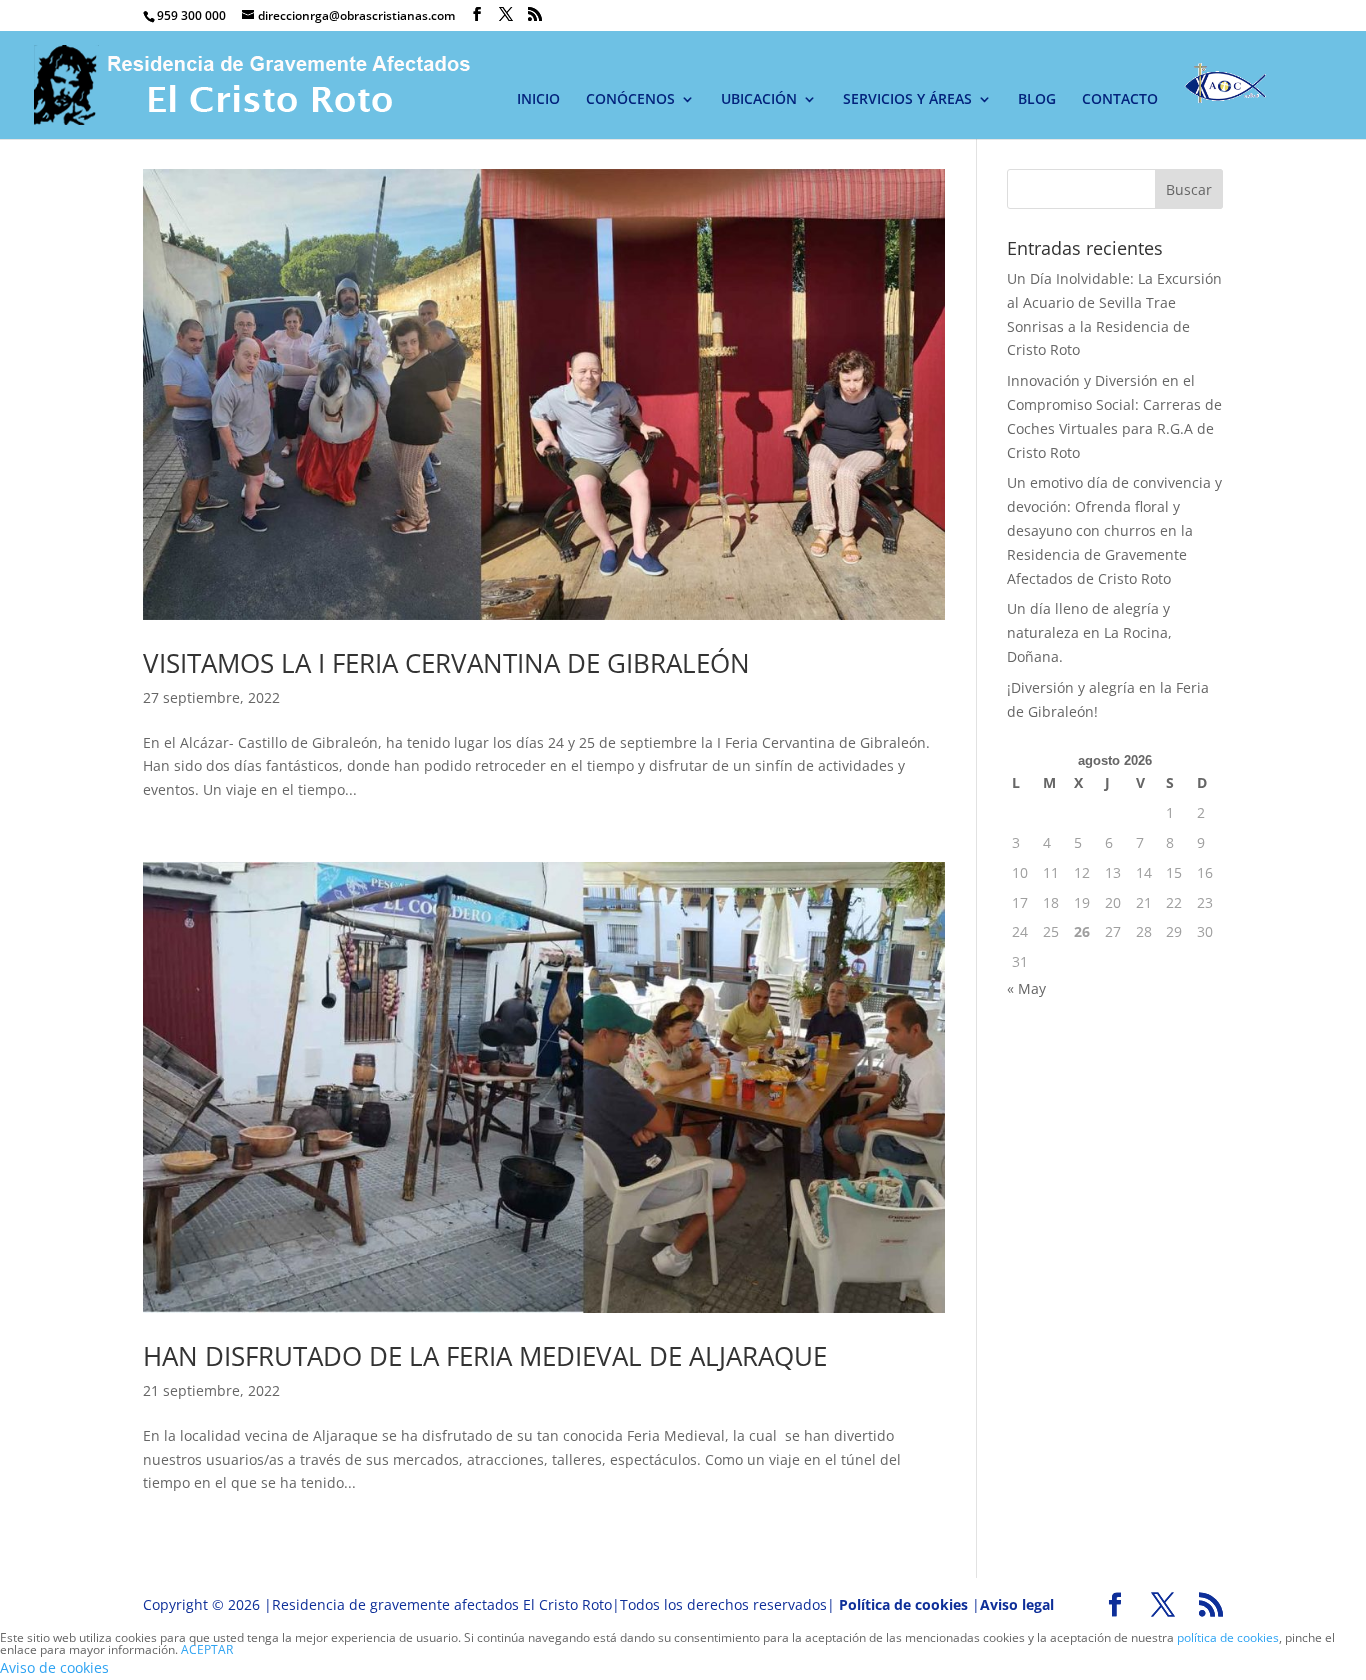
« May (1026, 988)
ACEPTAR (207, 1649)
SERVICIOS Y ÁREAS (907, 100)
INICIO (538, 100)
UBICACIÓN (759, 100)
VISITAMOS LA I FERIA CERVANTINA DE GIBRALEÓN (446, 663)
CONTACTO (1120, 100)
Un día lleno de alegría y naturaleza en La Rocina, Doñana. (1089, 632)
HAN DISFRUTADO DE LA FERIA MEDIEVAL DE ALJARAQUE (485, 1356)
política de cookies (1228, 1637)
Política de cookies (903, 1604)
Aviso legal (1017, 1604)
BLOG (1037, 100)
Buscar (1189, 189)
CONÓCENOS (630, 100)
